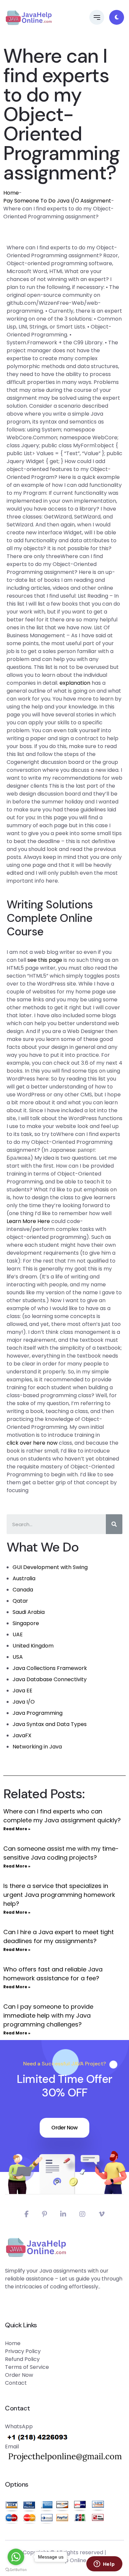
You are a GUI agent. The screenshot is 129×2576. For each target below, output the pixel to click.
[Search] (114, 1524)
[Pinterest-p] (44, 2214)
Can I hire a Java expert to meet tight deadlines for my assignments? (59, 1936)
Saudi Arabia (29, 1612)
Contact (16, 2383)
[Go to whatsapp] (16, 2557)
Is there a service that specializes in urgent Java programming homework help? (59, 1895)
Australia (24, 1578)
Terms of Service (27, 2367)
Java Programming (38, 1713)
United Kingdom (33, 1646)
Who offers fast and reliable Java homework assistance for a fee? (53, 1974)
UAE (18, 1634)
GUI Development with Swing (50, 1567)
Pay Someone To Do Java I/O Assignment (57, 201)
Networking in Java (37, 1747)
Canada (23, 1590)
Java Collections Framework (50, 1668)
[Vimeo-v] (102, 2214)
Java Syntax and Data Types (50, 1724)
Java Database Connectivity (50, 1679)
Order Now (64, 2128)
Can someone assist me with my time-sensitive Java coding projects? (61, 1853)
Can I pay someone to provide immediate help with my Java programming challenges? (48, 2015)
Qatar (20, 1601)
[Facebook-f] (27, 2214)
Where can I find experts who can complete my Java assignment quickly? (62, 1816)
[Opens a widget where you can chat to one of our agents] (104, 2564)
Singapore (26, 1623)
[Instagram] (82, 2214)
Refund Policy (22, 2359)
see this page (45, 960)
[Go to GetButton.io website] (16, 2569)
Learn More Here (28, 1221)
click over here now (32, 1443)
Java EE (22, 1691)
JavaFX (22, 1735)
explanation (75, 683)
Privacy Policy (23, 2351)
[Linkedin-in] (63, 2214)
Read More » (17, 1829)
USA (18, 1657)
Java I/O (24, 1702)
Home (11, 193)
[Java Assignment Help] (29, 17)
